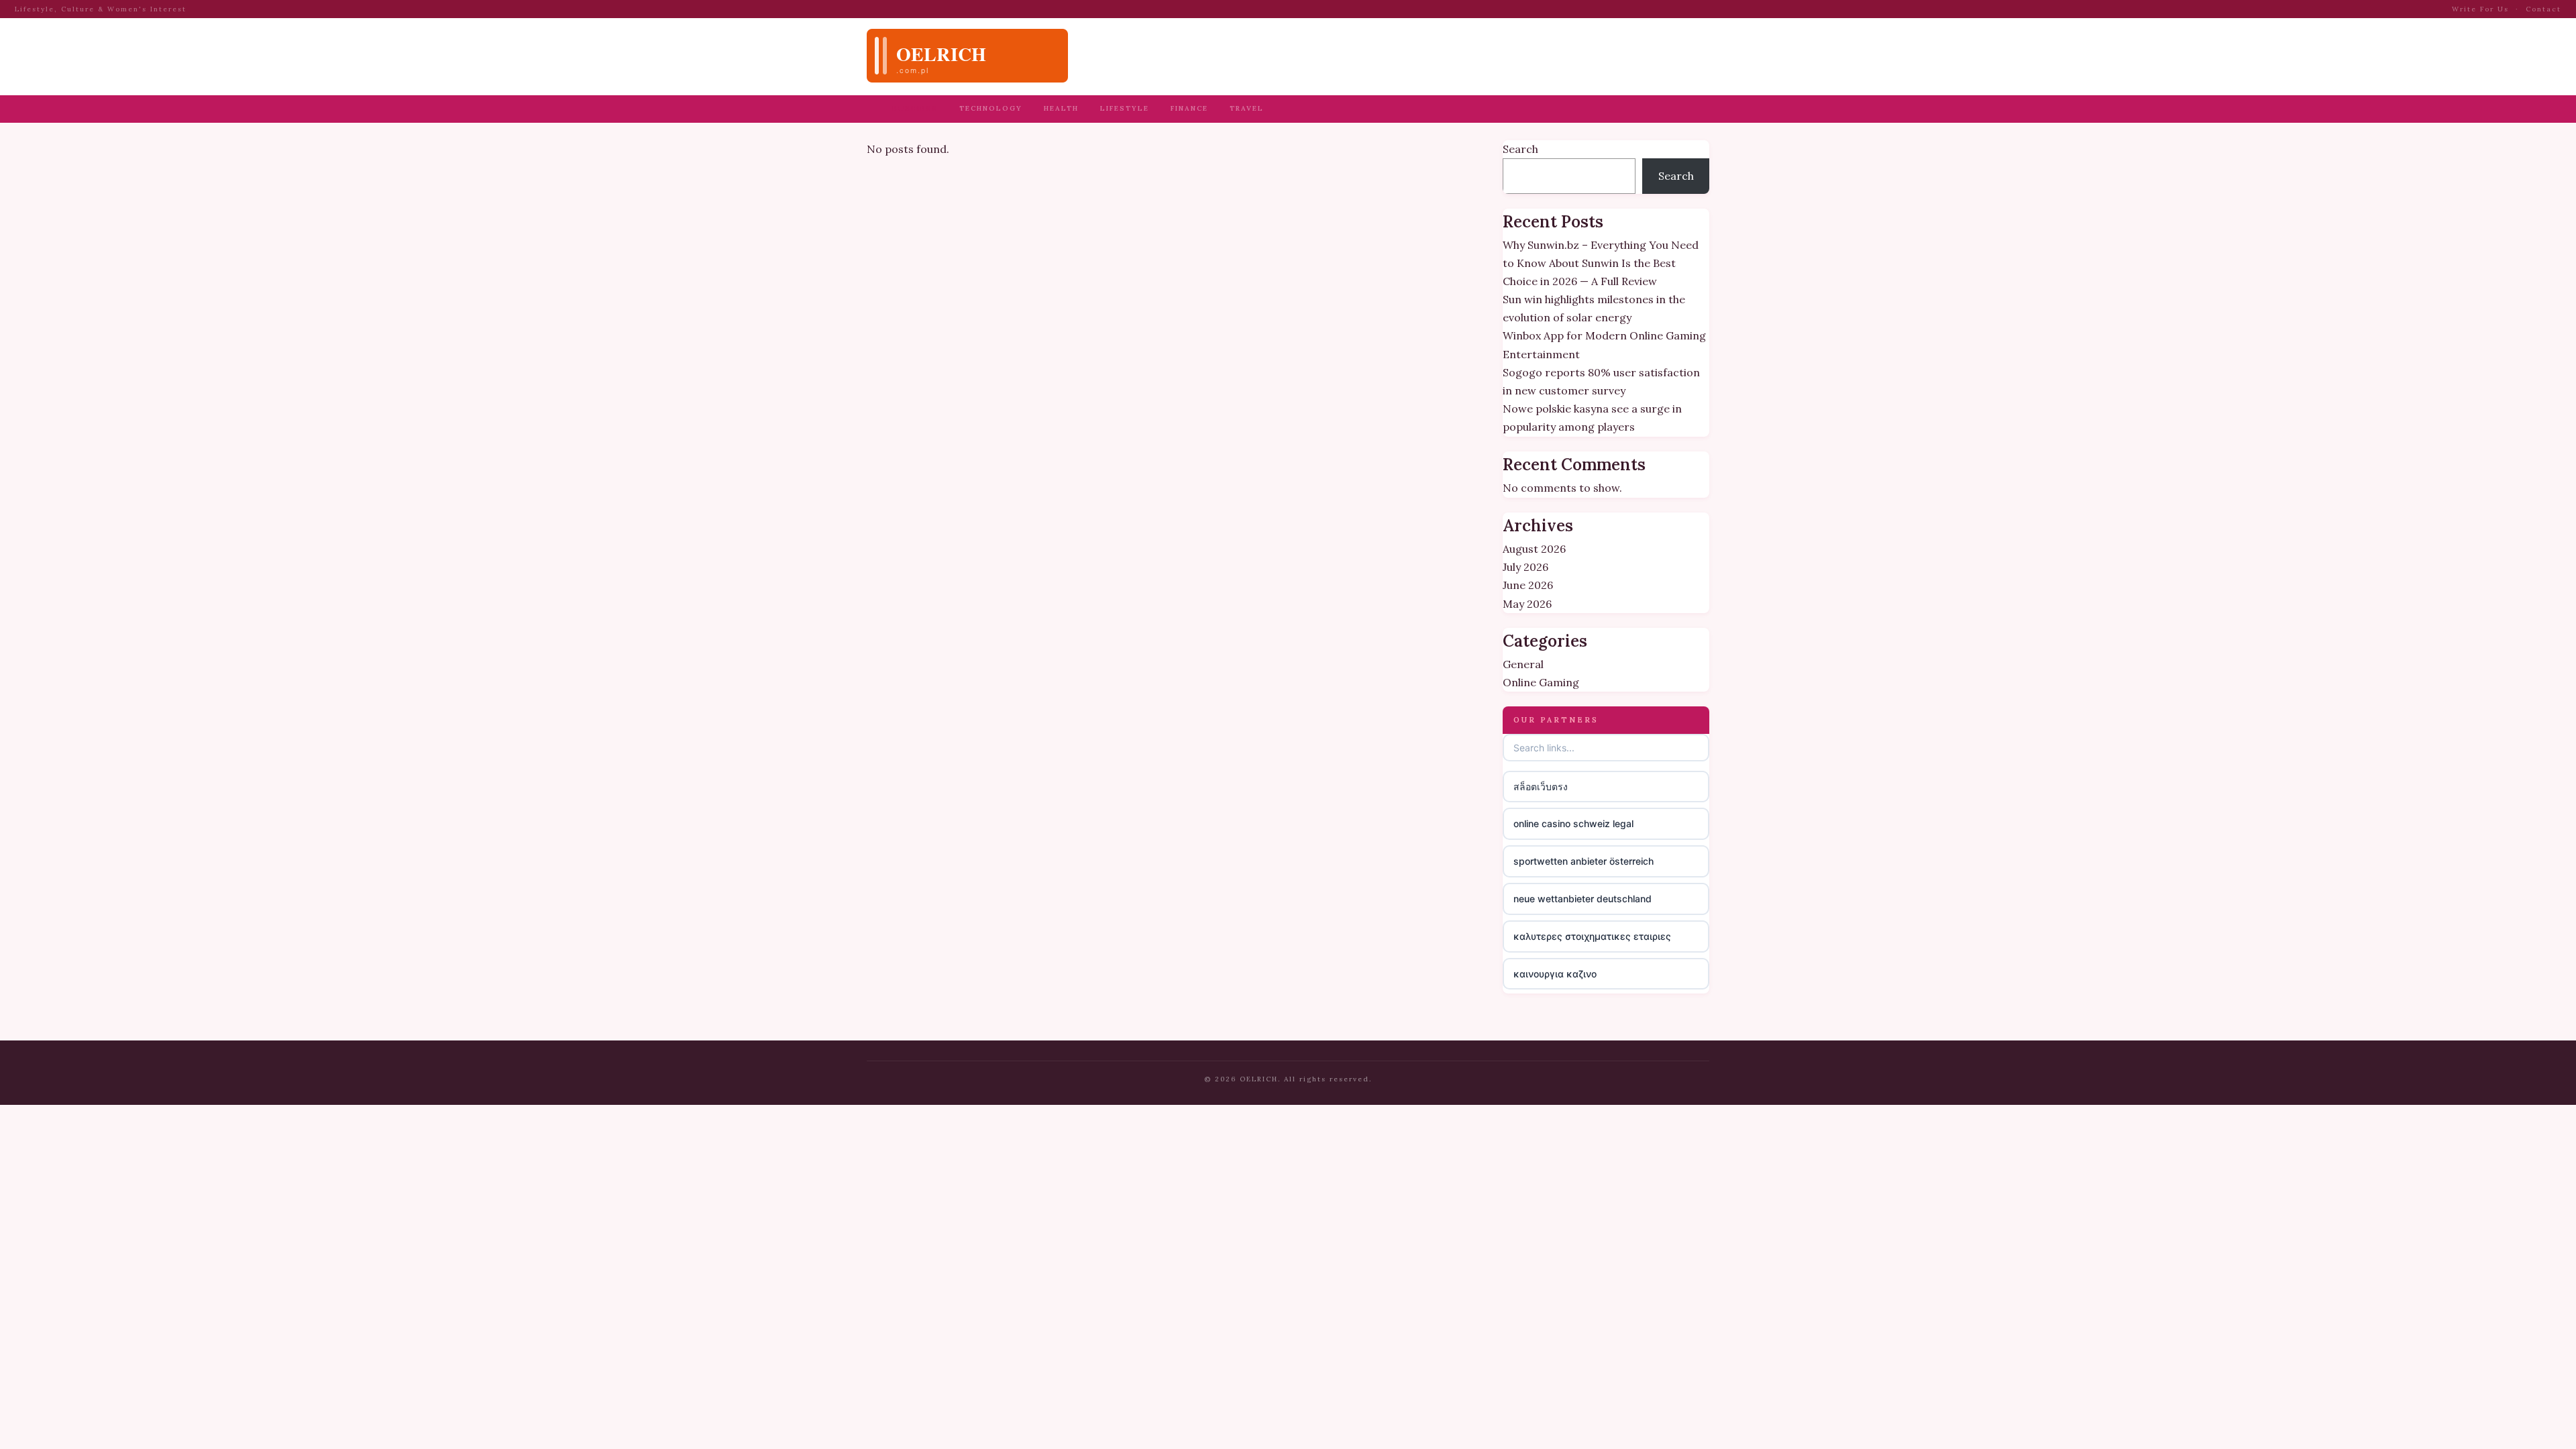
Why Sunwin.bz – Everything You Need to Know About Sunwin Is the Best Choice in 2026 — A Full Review (1601, 263)
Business (915, 108)
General (1523, 664)
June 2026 (1528, 585)
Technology (991, 108)
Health (1061, 108)
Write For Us (2480, 9)
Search (1520, 149)
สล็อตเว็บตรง (1541, 787)
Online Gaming (1541, 682)
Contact (2543, 9)
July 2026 (1525, 567)
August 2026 (1534, 549)
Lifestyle (1125, 108)
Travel (1247, 108)
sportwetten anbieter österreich (1584, 861)
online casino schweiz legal (1573, 823)
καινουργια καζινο (1555, 974)
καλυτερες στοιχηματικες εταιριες (1592, 936)
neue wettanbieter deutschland (1582, 899)
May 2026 (1527, 604)
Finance (1189, 108)
